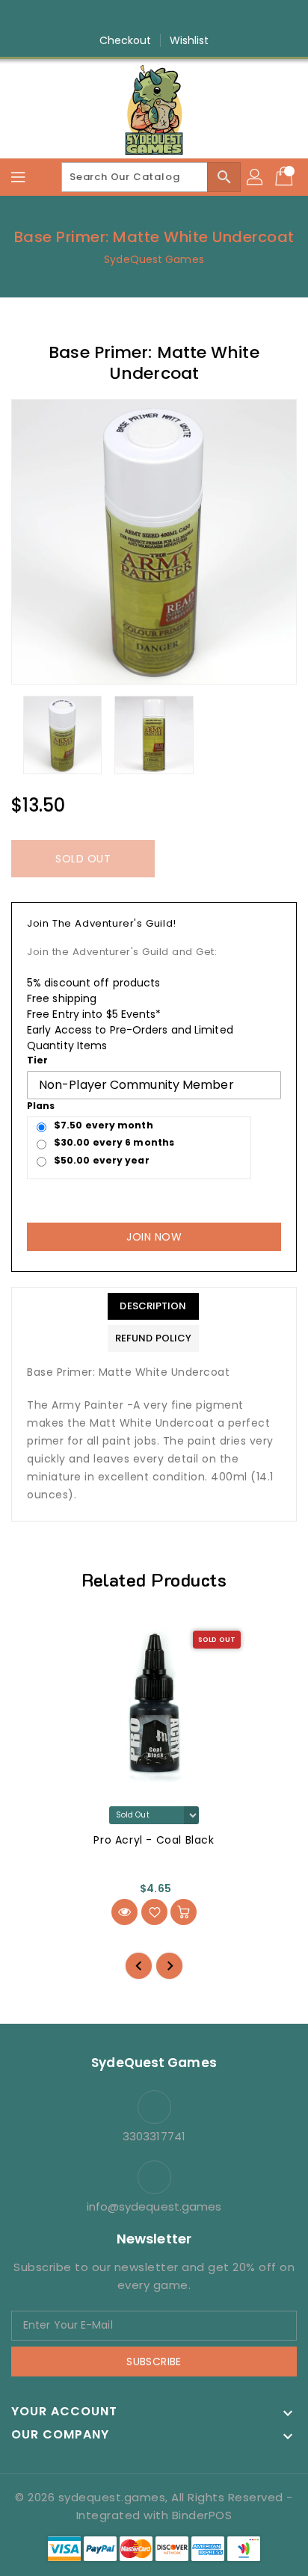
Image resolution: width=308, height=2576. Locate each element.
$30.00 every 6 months (114, 1142)
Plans (41, 1106)
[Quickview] (124, 1912)
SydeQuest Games (154, 259)
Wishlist (190, 40)
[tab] (153, 1306)
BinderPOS (202, 2515)
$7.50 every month (104, 1125)
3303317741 (154, 2136)
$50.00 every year (102, 1160)
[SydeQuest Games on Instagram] (140, 17)
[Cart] (286, 177)
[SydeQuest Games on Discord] (197, 17)
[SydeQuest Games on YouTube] (168, 17)
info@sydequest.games (154, 2206)
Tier (37, 1060)
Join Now (154, 1237)
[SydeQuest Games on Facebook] (111, 17)
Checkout (126, 40)
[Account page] (256, 177)
